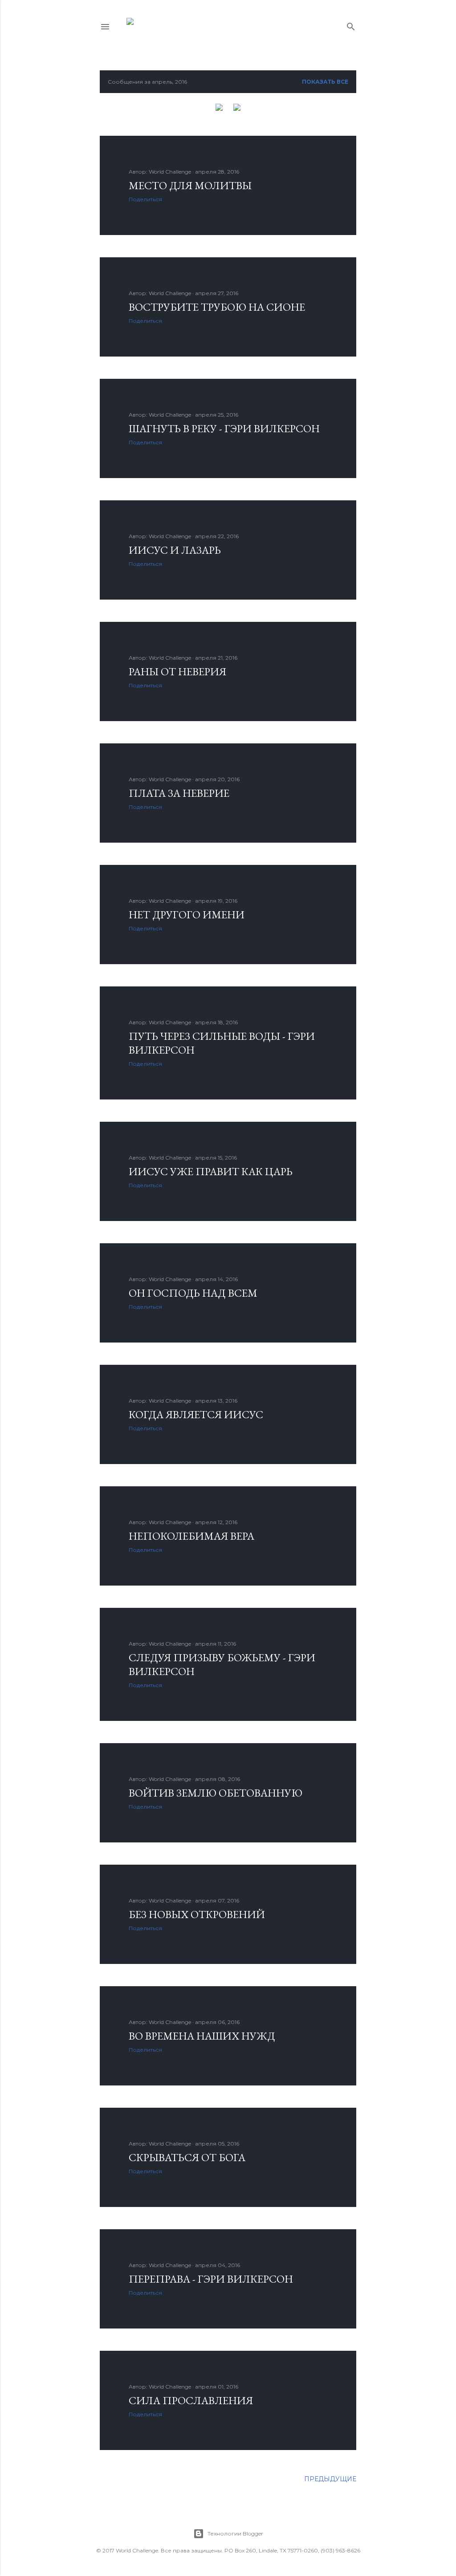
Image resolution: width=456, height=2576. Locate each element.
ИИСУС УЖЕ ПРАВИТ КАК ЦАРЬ (211, 1171)
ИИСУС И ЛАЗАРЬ (175, 550)
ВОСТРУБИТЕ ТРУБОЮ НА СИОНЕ (217, 307)
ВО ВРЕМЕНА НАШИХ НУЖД (202, 2036)
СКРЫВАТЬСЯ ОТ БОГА (187, 2157)
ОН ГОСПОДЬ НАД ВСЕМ (193, 1293)
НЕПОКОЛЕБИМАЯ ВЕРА (191, 1536)
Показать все (325, 82)
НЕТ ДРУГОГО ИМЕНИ (187, 915)
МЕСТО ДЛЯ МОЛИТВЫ (190, 185)
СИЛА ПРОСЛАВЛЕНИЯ (191, 2400)
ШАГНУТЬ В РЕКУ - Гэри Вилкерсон (224, 428)
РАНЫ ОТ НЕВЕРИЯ (177, 671)
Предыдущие (330, 2479)
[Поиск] (351, 25)
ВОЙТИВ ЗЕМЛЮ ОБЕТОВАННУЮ (216, 1793)
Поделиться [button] (145, 199)
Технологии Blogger (235, 2533)
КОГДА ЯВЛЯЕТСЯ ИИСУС (196, 1414)
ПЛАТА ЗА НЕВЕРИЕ (179, 793)
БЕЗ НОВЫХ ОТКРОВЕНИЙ (197, 1914)
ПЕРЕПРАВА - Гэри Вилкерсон (211, 2279)
